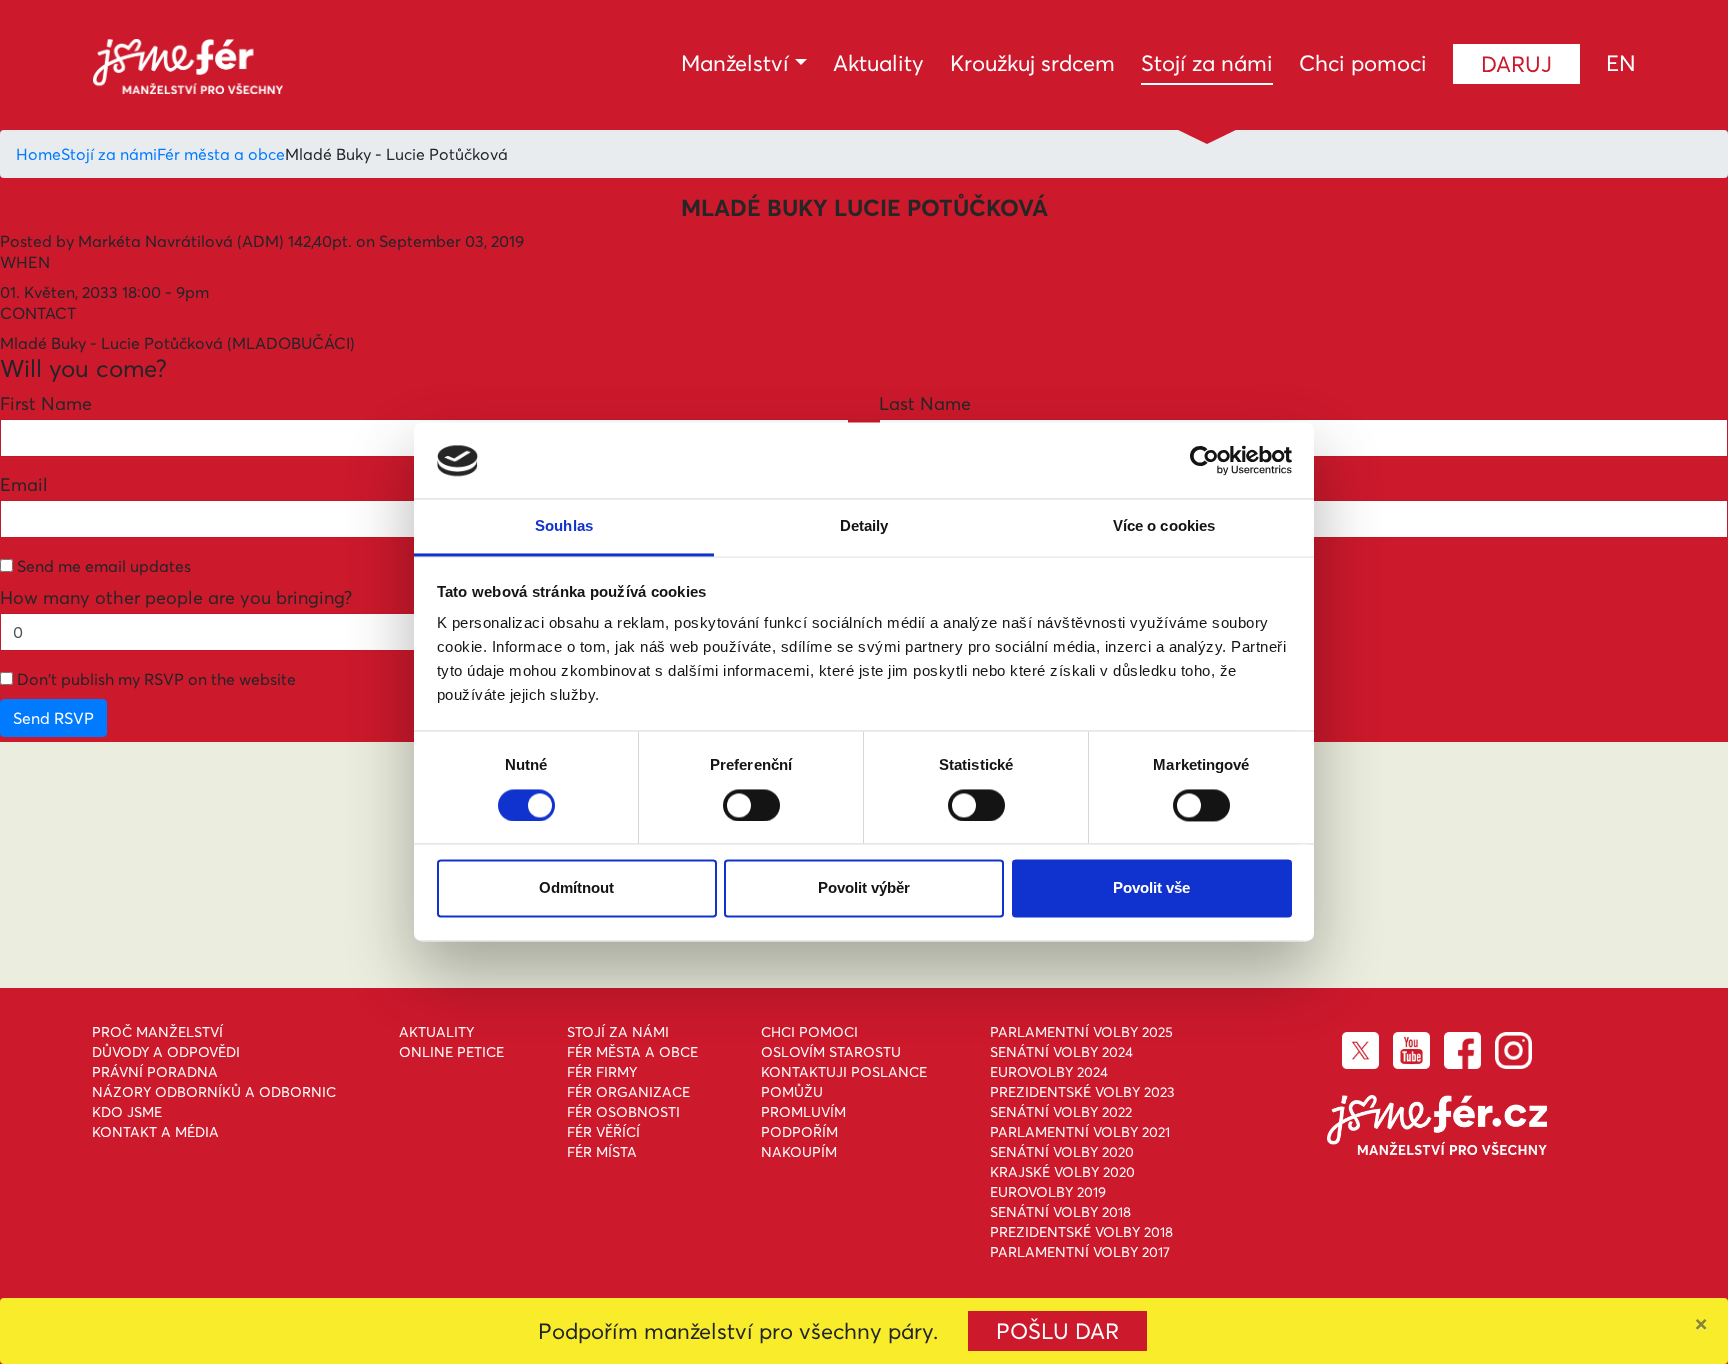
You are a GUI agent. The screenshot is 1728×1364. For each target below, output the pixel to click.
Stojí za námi (1207, 62)
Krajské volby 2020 (1062, 1172)
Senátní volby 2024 (1061, 1052)
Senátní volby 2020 (1062, 1152)
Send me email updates (102, 566)
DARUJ (1516, 64)
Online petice (451, 1052)
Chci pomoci (1363, 63)
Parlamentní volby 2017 (1080, 1252)
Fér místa (602, 1152)
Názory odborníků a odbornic (214, 1092)
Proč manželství (157, 1032)
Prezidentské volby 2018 (1081, 1232)
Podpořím (799, 1132)
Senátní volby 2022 (1061, 1112)
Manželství (735, 63)
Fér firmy (602, 1072)
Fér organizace (628, 1092)
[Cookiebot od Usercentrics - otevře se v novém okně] (1204, 461)
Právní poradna (155, 1072)
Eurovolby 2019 (1048, 1192)
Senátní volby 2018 (1060, 1212)
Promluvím (803, 1112)
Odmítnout (576, 888)
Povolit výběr (864, 888)
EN (1621, 63)
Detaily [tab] (864, 526)
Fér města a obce (221, 154)
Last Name (925, 403)
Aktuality (878, 63)
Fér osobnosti (623, 1112)
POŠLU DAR (1057, 1331)
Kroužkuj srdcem (1032, 63)
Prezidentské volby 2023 (1082, 1092)
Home (38, 154)
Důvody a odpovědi (166, 1052)
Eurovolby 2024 (1049, 1072)
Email (24, 484)
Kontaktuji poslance (844, 1072)
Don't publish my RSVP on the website (154, 679)
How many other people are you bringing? (176, 597)
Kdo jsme (127, 1112)
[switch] (751, 806)
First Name (46, 403)
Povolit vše (1151, 888)
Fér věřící (603, 1132)
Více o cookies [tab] (1164, 526)
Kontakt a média (155, 1132)
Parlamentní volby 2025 (1081, 1032)
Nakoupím (799, 1152)
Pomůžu (792, 1092)
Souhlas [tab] (564, 526)
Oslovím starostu (831, 1052)
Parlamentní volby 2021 (1080, 1132)
